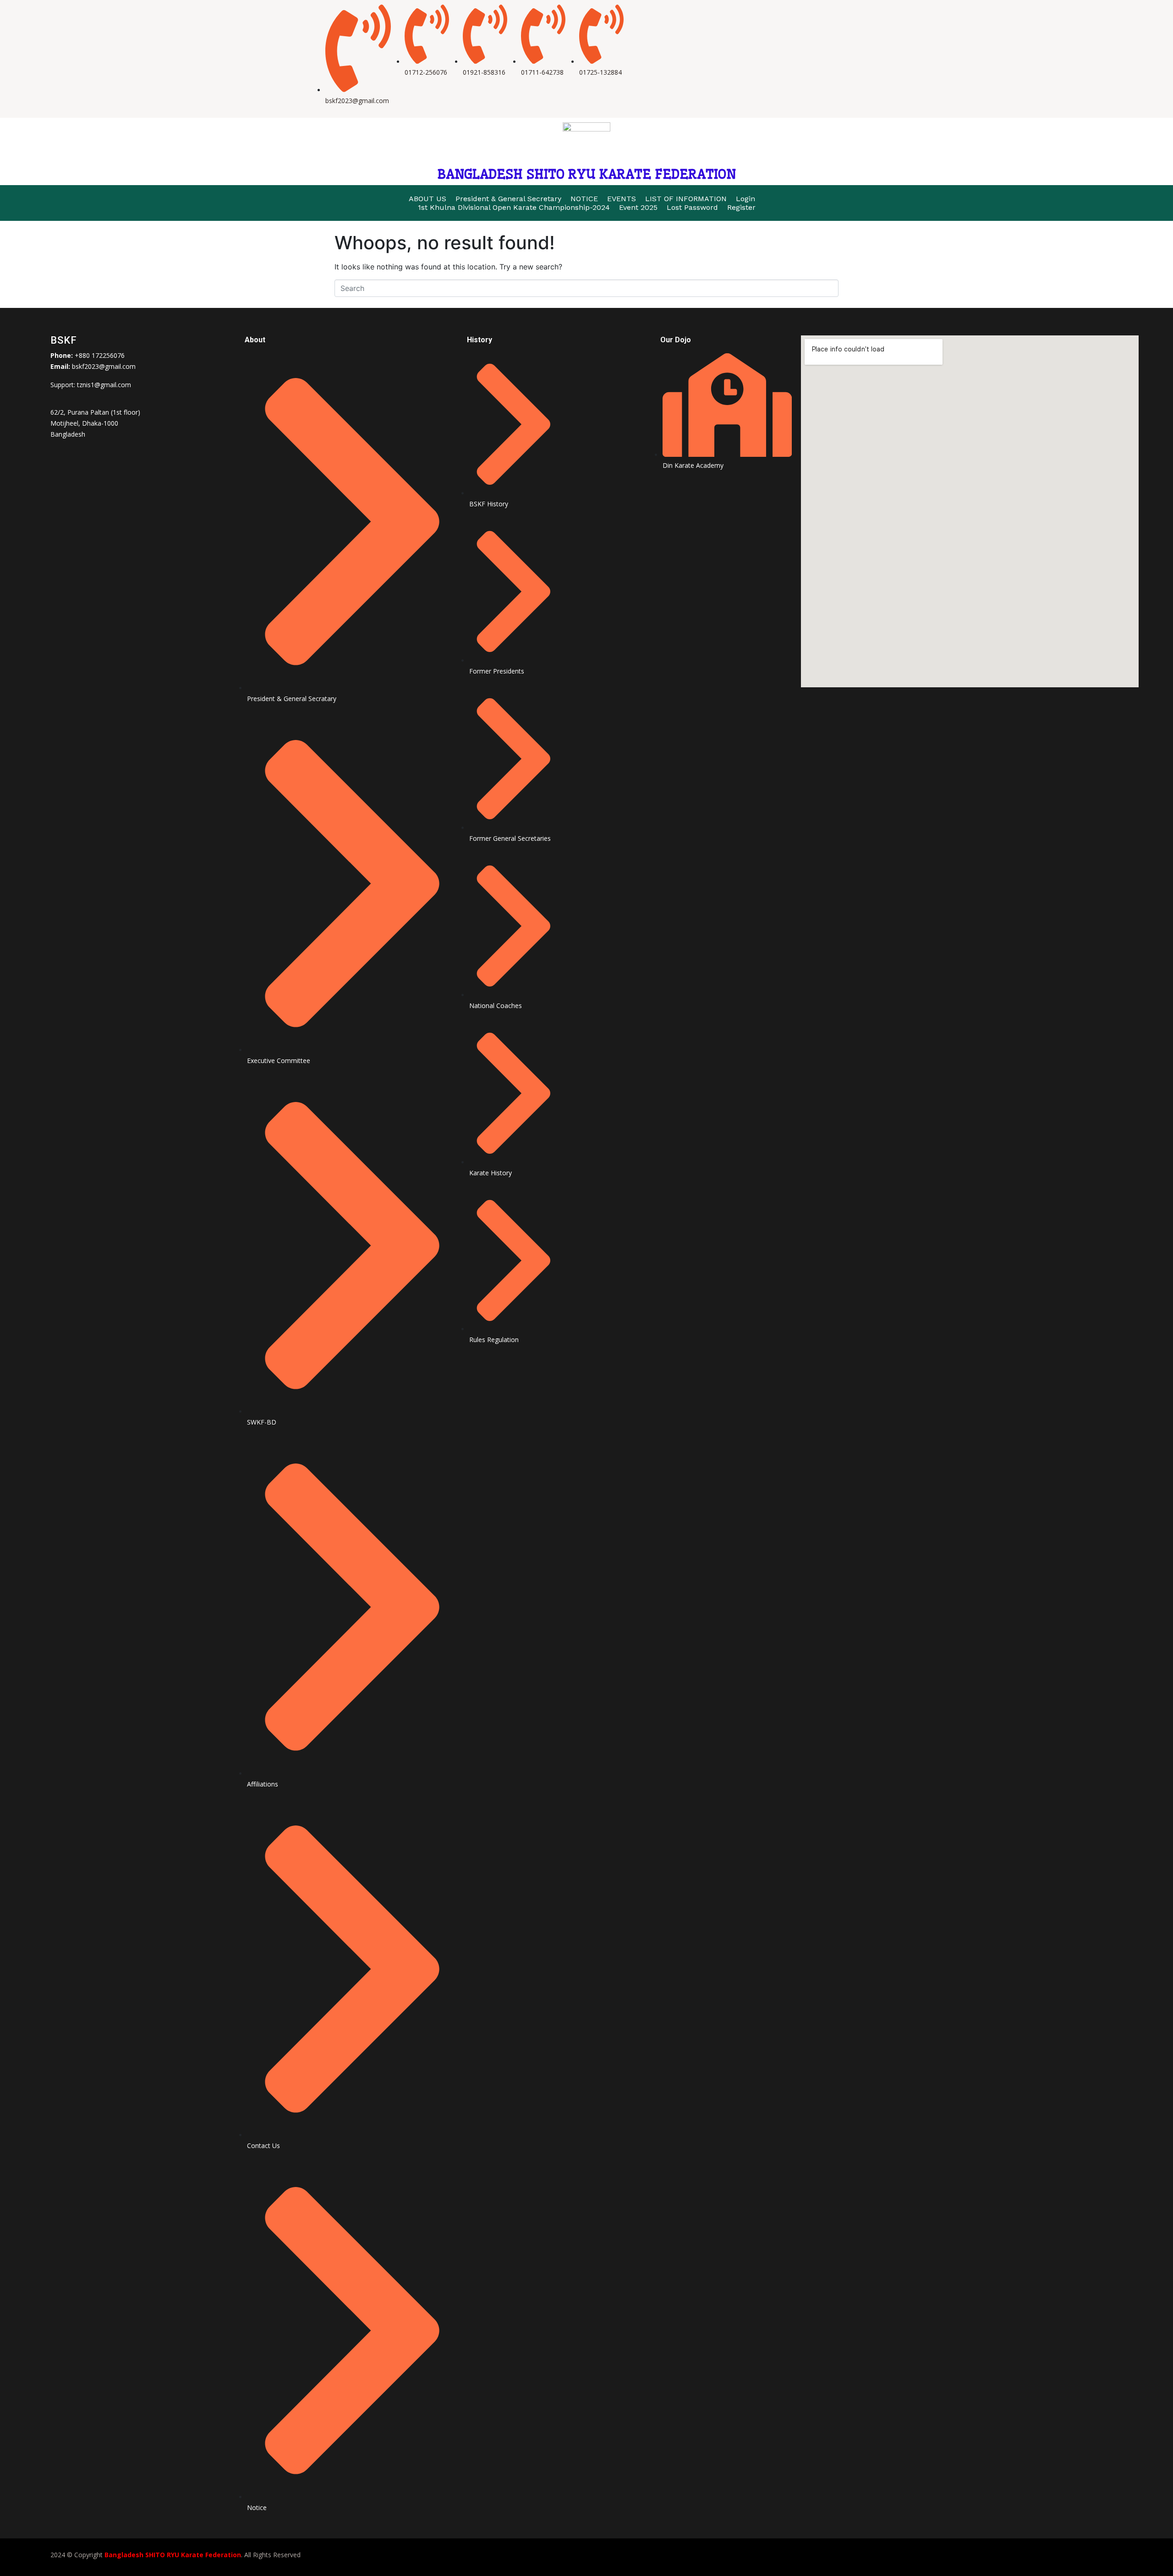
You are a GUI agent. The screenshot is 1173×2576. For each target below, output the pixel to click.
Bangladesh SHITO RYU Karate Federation (173, 2555)
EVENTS (622, 199)
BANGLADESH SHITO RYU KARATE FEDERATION (586, 174)
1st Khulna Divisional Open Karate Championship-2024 (514, 207)
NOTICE (584, 199)
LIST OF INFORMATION (686, 199)
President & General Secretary (508, 199)
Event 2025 (638, 207)
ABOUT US (428, 199)
